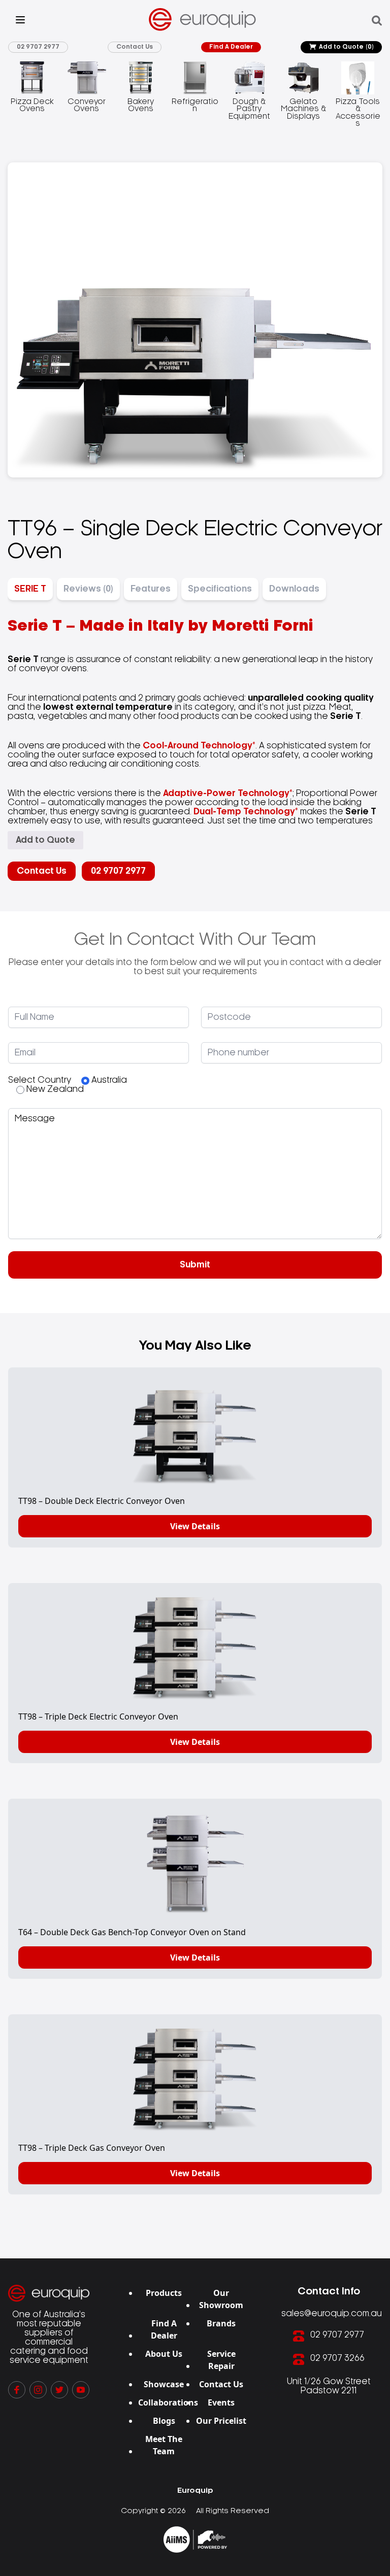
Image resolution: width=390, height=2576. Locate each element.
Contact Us (135, 47)
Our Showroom (221, 2299)
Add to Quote (346, 47)
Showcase (164, 2384)
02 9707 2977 (38, 47)
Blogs (164, 2421)
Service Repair (221, 2360)
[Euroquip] (195, 2539)
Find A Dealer (231, 47)
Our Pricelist (221, 2421)
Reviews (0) (88, 589)
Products (164, 2293)
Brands (221, 2323)
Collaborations (168, 2402)
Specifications (220, 589)
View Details (195, 1526)
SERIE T (30, 589)
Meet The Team (164, 2445)
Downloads (294, 589)
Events (221, 2402)
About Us (164, 2354)
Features (151, 589)
